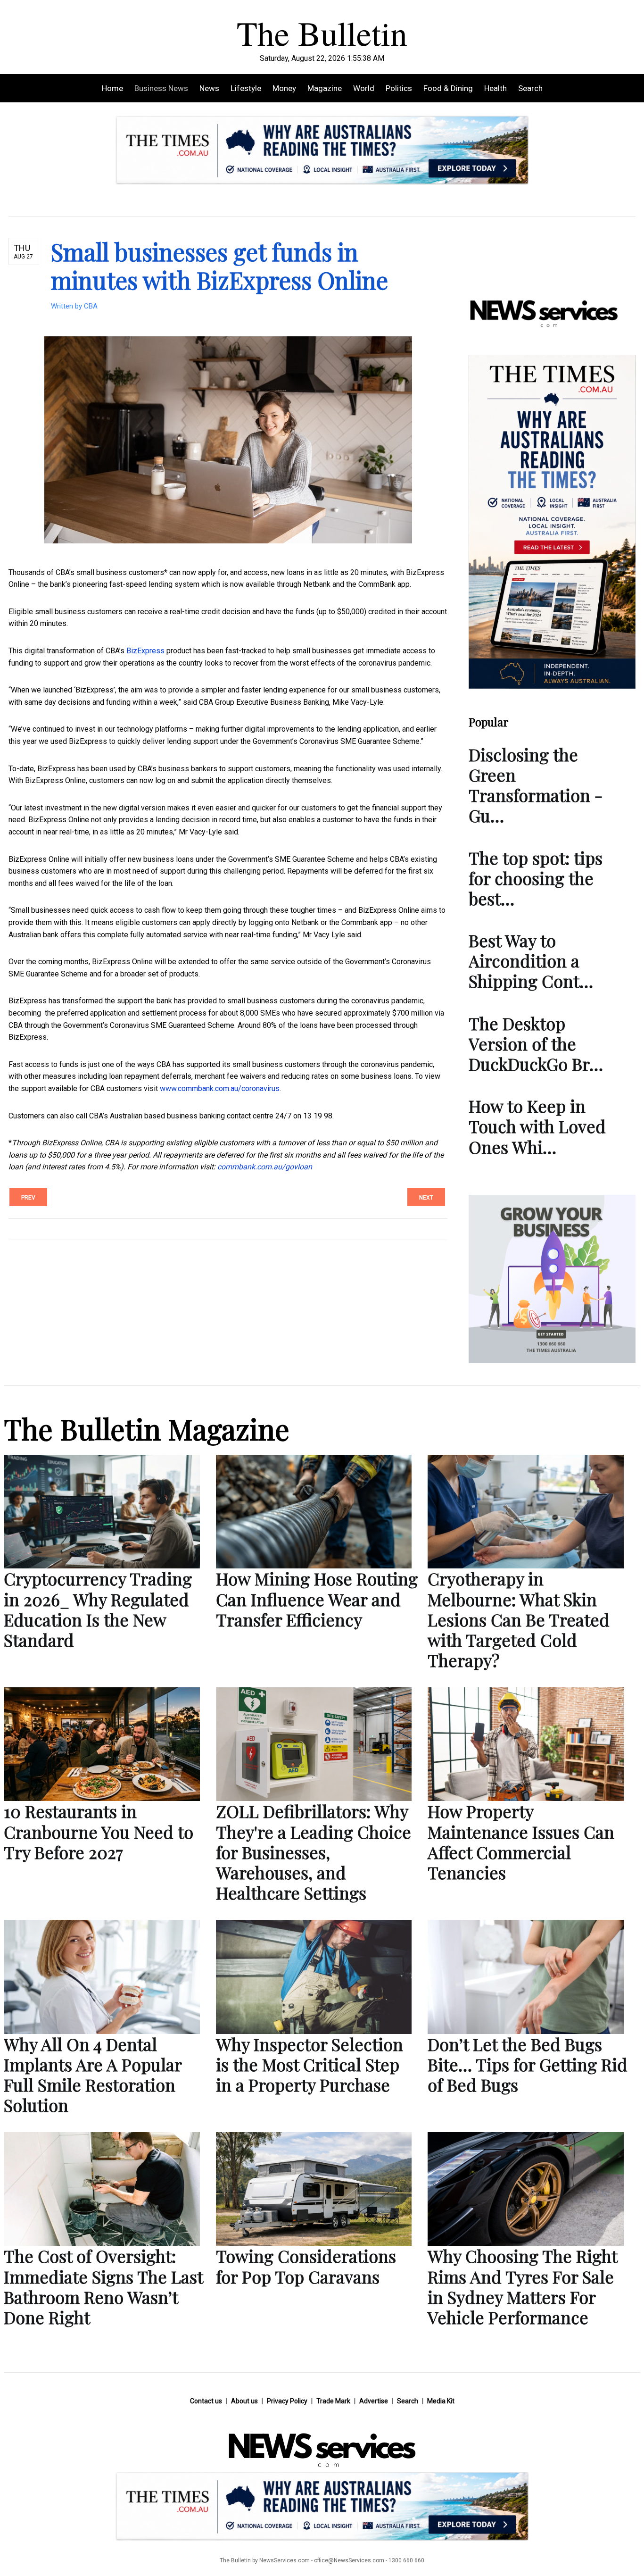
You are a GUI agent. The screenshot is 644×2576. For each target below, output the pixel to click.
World (364, 88)
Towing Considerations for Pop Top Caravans (306, 2266)
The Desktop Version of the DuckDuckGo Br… (536, 1043)
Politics (399, 88)
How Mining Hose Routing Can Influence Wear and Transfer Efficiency (317, 1599)
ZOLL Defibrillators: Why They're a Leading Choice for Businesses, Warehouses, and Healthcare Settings (314, 1852)
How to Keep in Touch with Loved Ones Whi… (537, 1126)
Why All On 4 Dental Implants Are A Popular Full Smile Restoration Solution (93, 2075)
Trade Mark (333, 2401)
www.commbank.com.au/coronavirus (220, 1088)
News (209, 88)
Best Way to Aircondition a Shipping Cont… (531, 960)
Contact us (206, 2401)
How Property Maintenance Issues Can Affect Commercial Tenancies (521, 1842)
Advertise (374, 2401)
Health (495, 88)
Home (112, 88)
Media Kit (441, 2401)
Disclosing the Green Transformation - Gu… (536, 785)
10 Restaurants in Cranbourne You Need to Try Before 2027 (99, 1831)
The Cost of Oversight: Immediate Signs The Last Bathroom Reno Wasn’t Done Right (103, 2286)
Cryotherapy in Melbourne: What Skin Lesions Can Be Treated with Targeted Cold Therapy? (519, 1619)
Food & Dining (448, 88)
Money (284, 88)
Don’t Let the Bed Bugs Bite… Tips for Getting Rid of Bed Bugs (528, 2064)
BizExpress (145, 651)
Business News (161, 88)
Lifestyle (246, 88)
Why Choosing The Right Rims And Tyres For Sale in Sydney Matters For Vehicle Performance (522, 2286)
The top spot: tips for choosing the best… (536, 878)
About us (244, 2401)
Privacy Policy (287, 2401)
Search (530, 88)
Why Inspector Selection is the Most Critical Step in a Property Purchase (310, 2064)
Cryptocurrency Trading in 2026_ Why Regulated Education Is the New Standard (98, 1609)
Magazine (325, 88)
